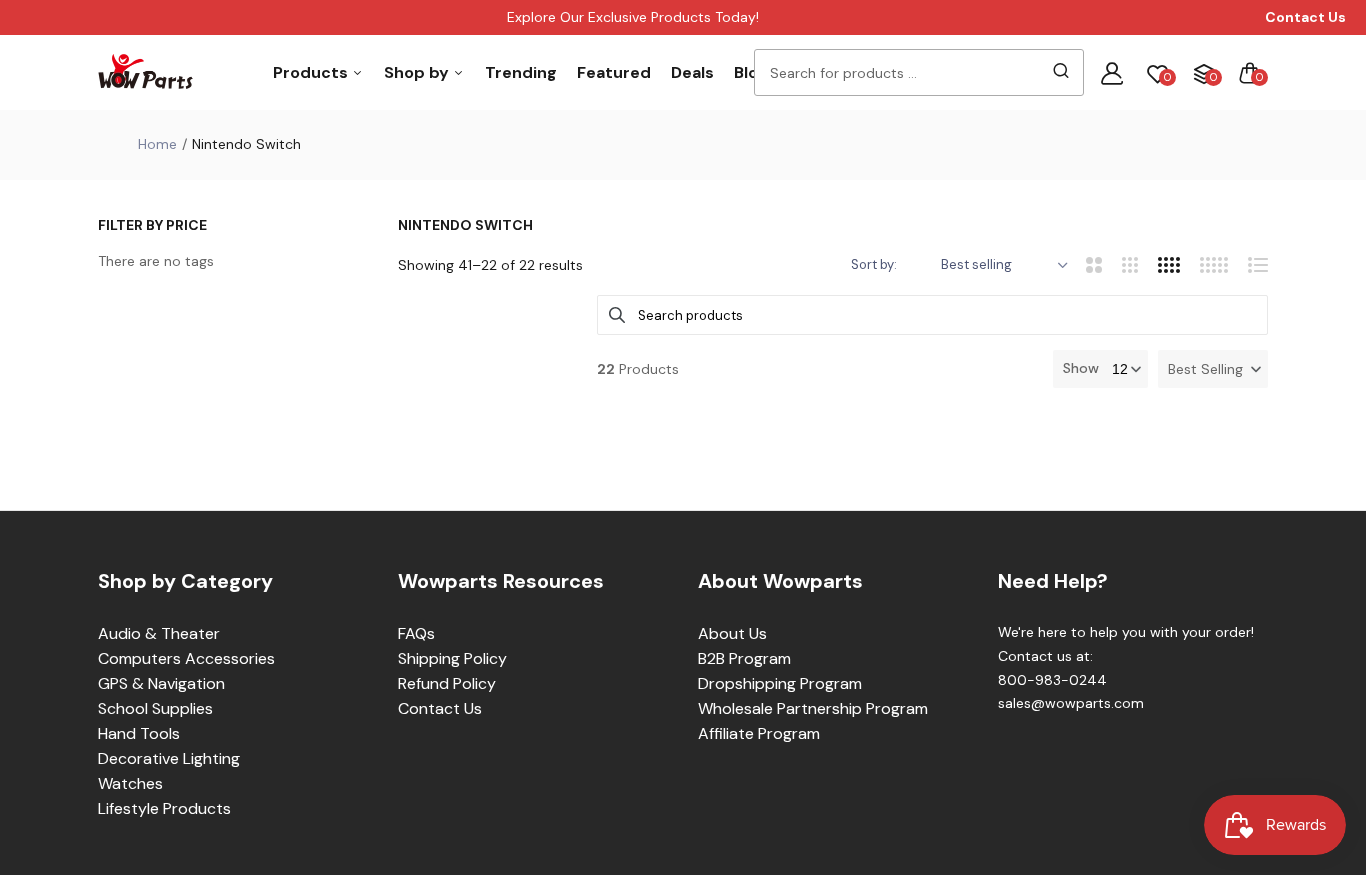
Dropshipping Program (780, 683)
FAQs (416, 633)
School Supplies (155, 708)
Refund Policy (447, 683)
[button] (1213, 369)
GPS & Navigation (161, 683)
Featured (614, 72)
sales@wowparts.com (1071, 703)
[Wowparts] (145, 72)
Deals (692, 72)
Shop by (418, 72)
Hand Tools (139, 733)
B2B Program (744, 658)
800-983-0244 (1052, 680)
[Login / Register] (1112, 73)
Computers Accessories (186, 658)
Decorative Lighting (169, 758)
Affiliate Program (759, 733)
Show (1081, 368)
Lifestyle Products (164, 808)
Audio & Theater (159, 633)
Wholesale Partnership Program (813, 708)
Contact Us (440, 708)
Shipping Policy (452, 658)
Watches (130, 783)
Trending (521, 72)
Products (312, 72)
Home (157, 144)
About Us (732, 633)
